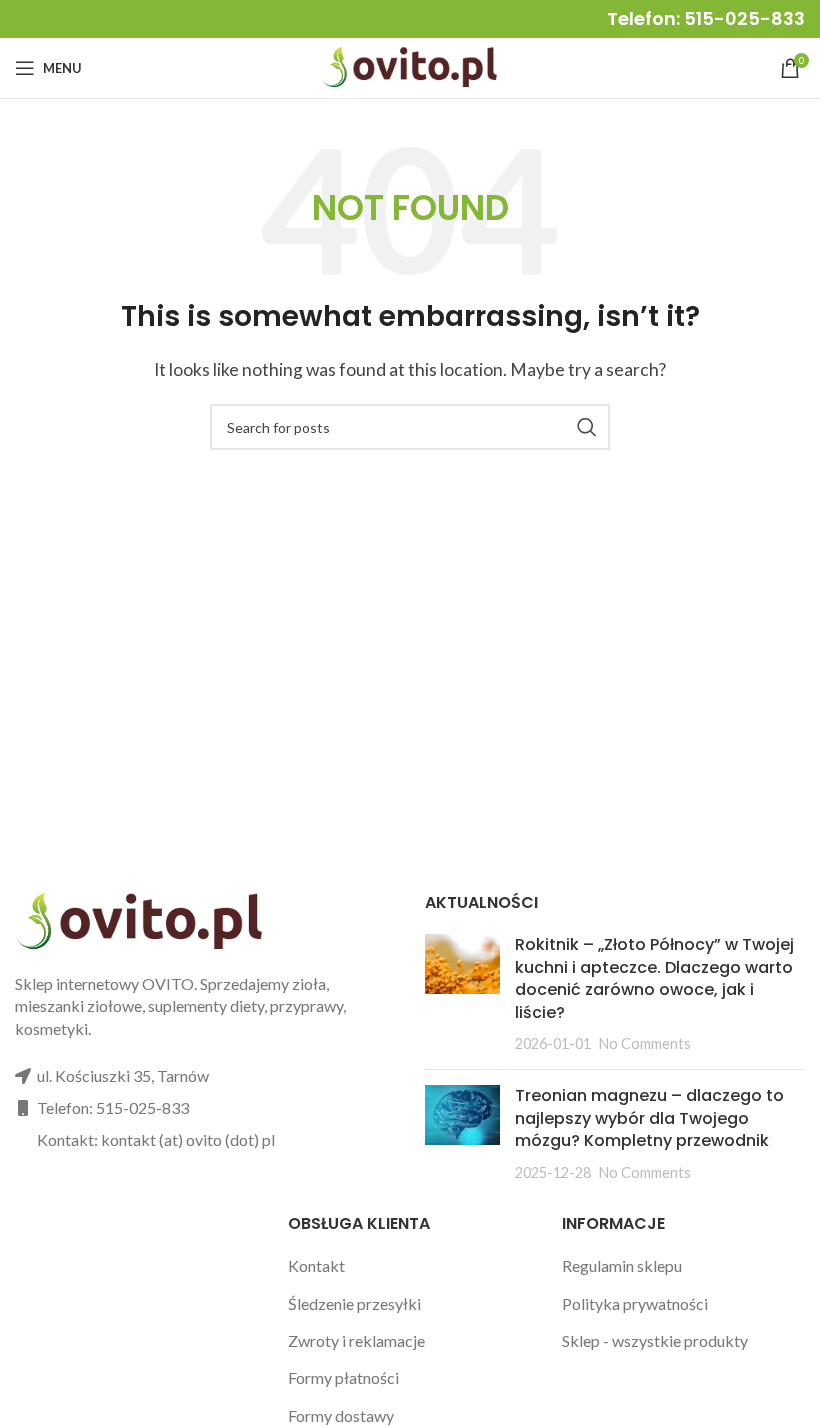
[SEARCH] (587, 427)
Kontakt (316, 1265)
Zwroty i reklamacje (356, 1340)
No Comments (645, 1043)
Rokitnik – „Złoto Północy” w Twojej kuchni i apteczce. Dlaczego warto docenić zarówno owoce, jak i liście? (654, 978)
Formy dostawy (341, 1415)
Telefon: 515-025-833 (706, 18)
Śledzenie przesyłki (354, 1303)
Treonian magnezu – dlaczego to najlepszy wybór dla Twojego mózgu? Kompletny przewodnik (649, 1118)
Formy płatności (343, 1377)
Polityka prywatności (635, 1303)
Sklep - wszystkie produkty (655, 1340)
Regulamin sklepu (622, 1265)
